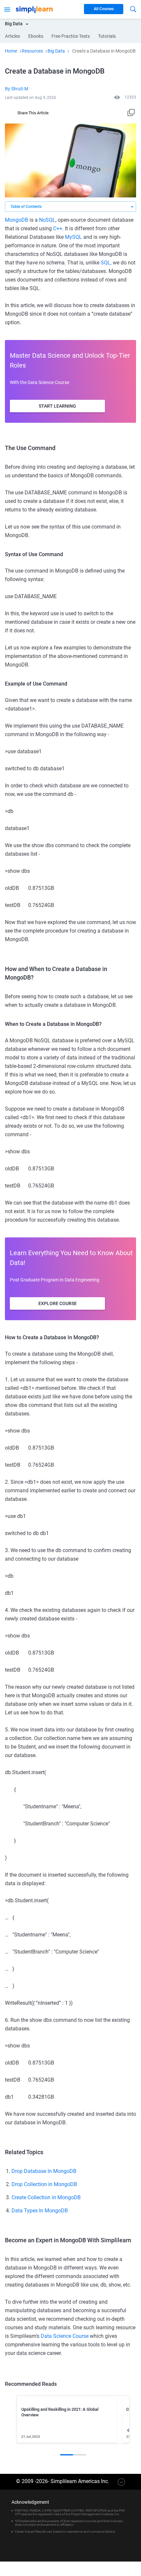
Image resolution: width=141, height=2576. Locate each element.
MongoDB (17, 220)
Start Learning (57, 406)
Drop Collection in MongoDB (44, 2184)
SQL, (106, 263)
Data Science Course (65, 2336)
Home (11, 51)
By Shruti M (17, 89)
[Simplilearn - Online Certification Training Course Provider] (34, 9)
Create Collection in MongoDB (46, 2197)
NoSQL (47, 220)
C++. (58, 228)
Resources (32, 51)
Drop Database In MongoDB (44, 2171)
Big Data (56, 51)
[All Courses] (7, 9)
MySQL (73, 237)
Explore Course (58, 1303)
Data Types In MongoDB (40, 2211)
